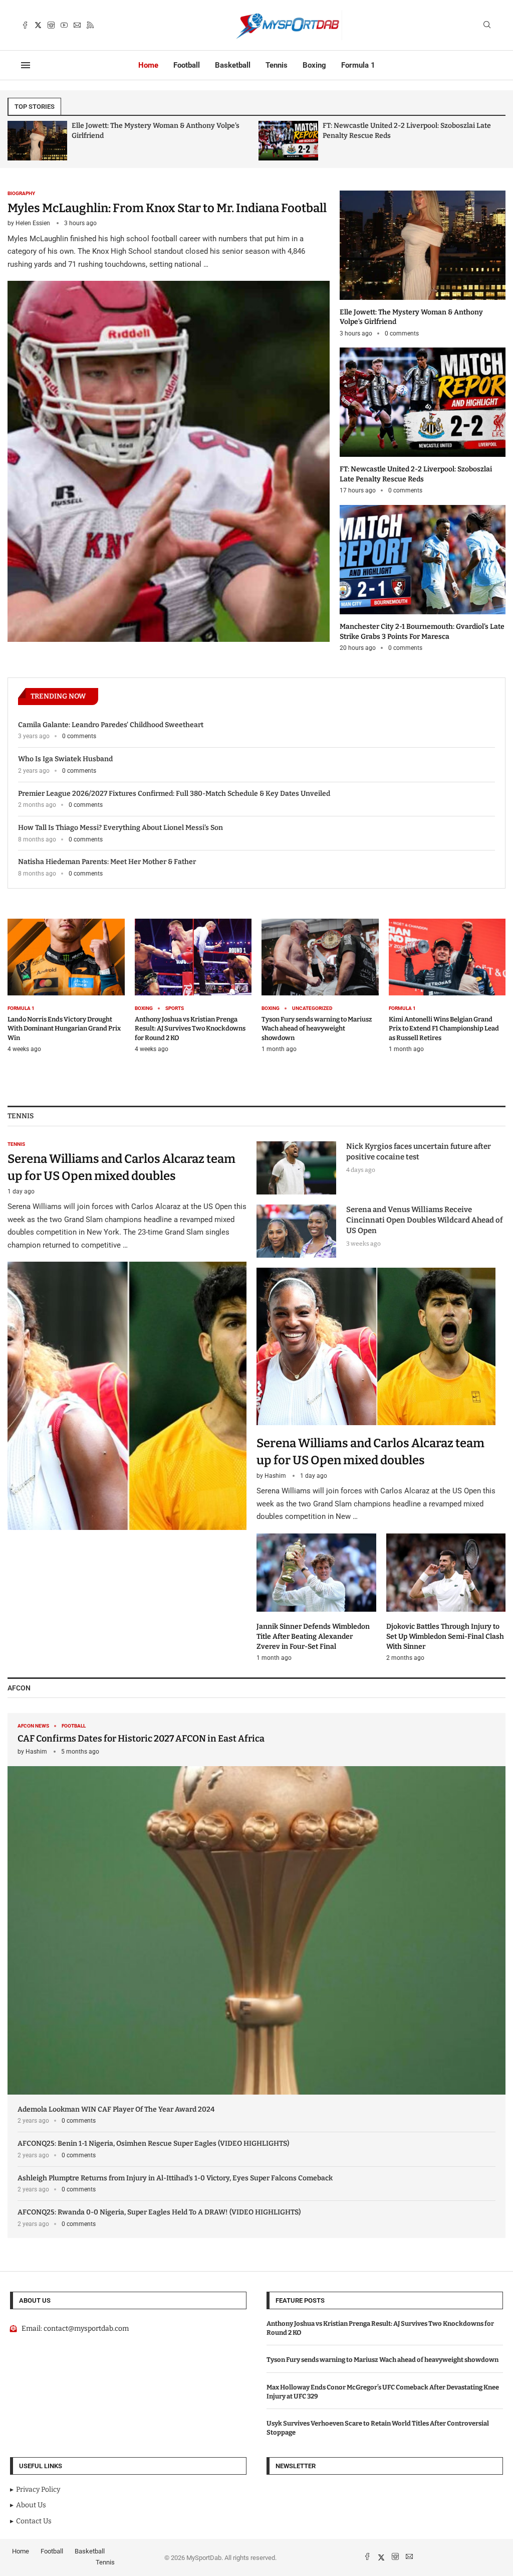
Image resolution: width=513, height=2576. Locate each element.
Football (187, 65)
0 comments (402, 333)
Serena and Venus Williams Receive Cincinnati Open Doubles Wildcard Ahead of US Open (424, 1220)
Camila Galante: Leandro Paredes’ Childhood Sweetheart (111, 725)
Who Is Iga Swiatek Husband (65, 759)
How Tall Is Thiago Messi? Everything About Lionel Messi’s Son (120, 828)
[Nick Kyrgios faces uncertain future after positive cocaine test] (296, 1168)
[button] (24, 140)
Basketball (233, 65)
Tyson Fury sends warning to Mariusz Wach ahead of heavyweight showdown (317, 1028)
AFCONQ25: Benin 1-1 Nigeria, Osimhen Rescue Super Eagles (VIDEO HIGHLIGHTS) (153, 2143)
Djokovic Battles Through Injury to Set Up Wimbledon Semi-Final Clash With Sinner (445, 1636)
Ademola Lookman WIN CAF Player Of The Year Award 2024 (116, 2109)
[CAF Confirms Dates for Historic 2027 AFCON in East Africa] (256, 1904)
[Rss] (90, 25)
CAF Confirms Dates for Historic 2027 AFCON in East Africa (141, 1739)
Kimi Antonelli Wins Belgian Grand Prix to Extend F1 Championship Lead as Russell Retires (444, 1028)
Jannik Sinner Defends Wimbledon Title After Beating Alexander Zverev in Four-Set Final (313, 1636)
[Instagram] (51, 25)
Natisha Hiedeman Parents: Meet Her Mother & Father (107, 862)
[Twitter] (38, 25)
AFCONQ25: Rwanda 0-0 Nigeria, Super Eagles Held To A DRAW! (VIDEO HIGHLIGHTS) (159, 2212)
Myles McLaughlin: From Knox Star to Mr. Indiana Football (167, 208)
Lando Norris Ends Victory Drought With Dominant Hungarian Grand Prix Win (64, 1028)
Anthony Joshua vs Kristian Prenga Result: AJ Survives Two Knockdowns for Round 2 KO (190, 1028)
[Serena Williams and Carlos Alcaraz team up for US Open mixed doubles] (127, 1335)
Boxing (314, 65)
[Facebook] (25, 25)
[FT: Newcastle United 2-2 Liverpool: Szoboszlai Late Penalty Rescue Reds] (37, 141)
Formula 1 (358, 65)
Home (148, 65)
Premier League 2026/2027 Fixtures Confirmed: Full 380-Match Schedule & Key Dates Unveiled (174, 794)
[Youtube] (64, 25)
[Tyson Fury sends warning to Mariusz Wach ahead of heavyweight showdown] (320, 986)
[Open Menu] (26, 65)
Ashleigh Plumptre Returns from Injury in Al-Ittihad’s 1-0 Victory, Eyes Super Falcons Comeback (175, 2178)
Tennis (277, 65)
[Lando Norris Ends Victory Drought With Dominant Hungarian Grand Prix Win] (66, 986)
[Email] (77, 25)
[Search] (487, 25)
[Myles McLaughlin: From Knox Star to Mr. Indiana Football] (169, 416)
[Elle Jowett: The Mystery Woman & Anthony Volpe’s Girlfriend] (423, 264)
